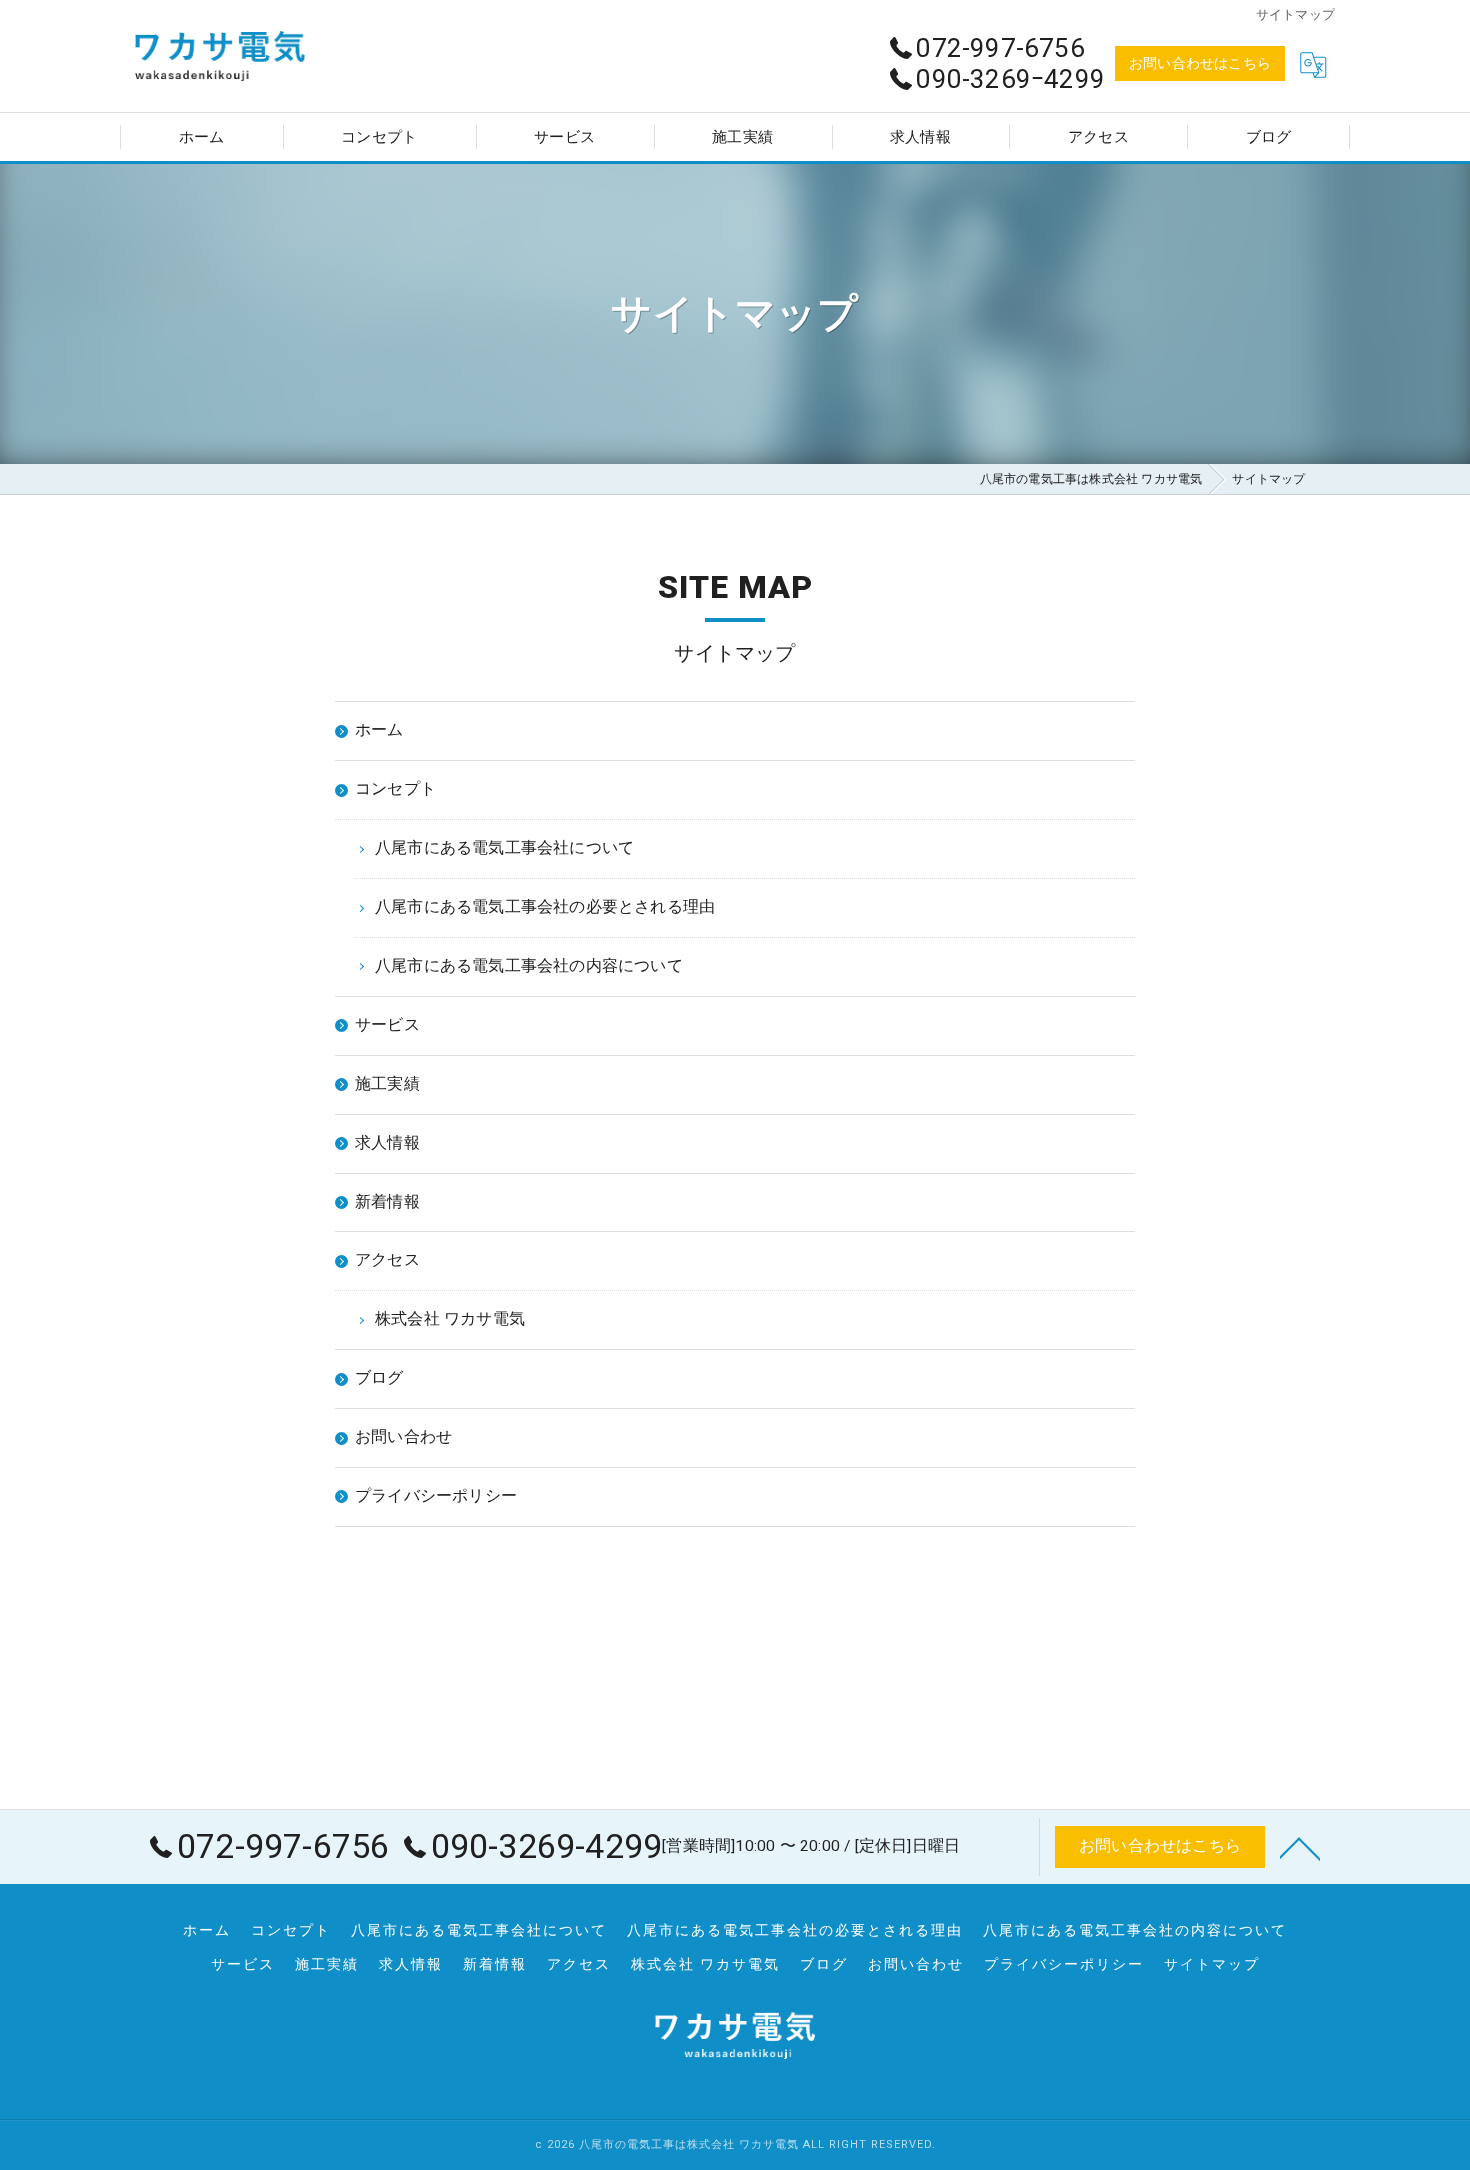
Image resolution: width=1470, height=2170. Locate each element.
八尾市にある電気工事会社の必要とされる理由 (795, 1930)
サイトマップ (1212, 1964)
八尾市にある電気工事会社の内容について (1135, 1930)
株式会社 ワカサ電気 (705, 1964)
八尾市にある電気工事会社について (479, 1930)
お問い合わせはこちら (1200, 63)
